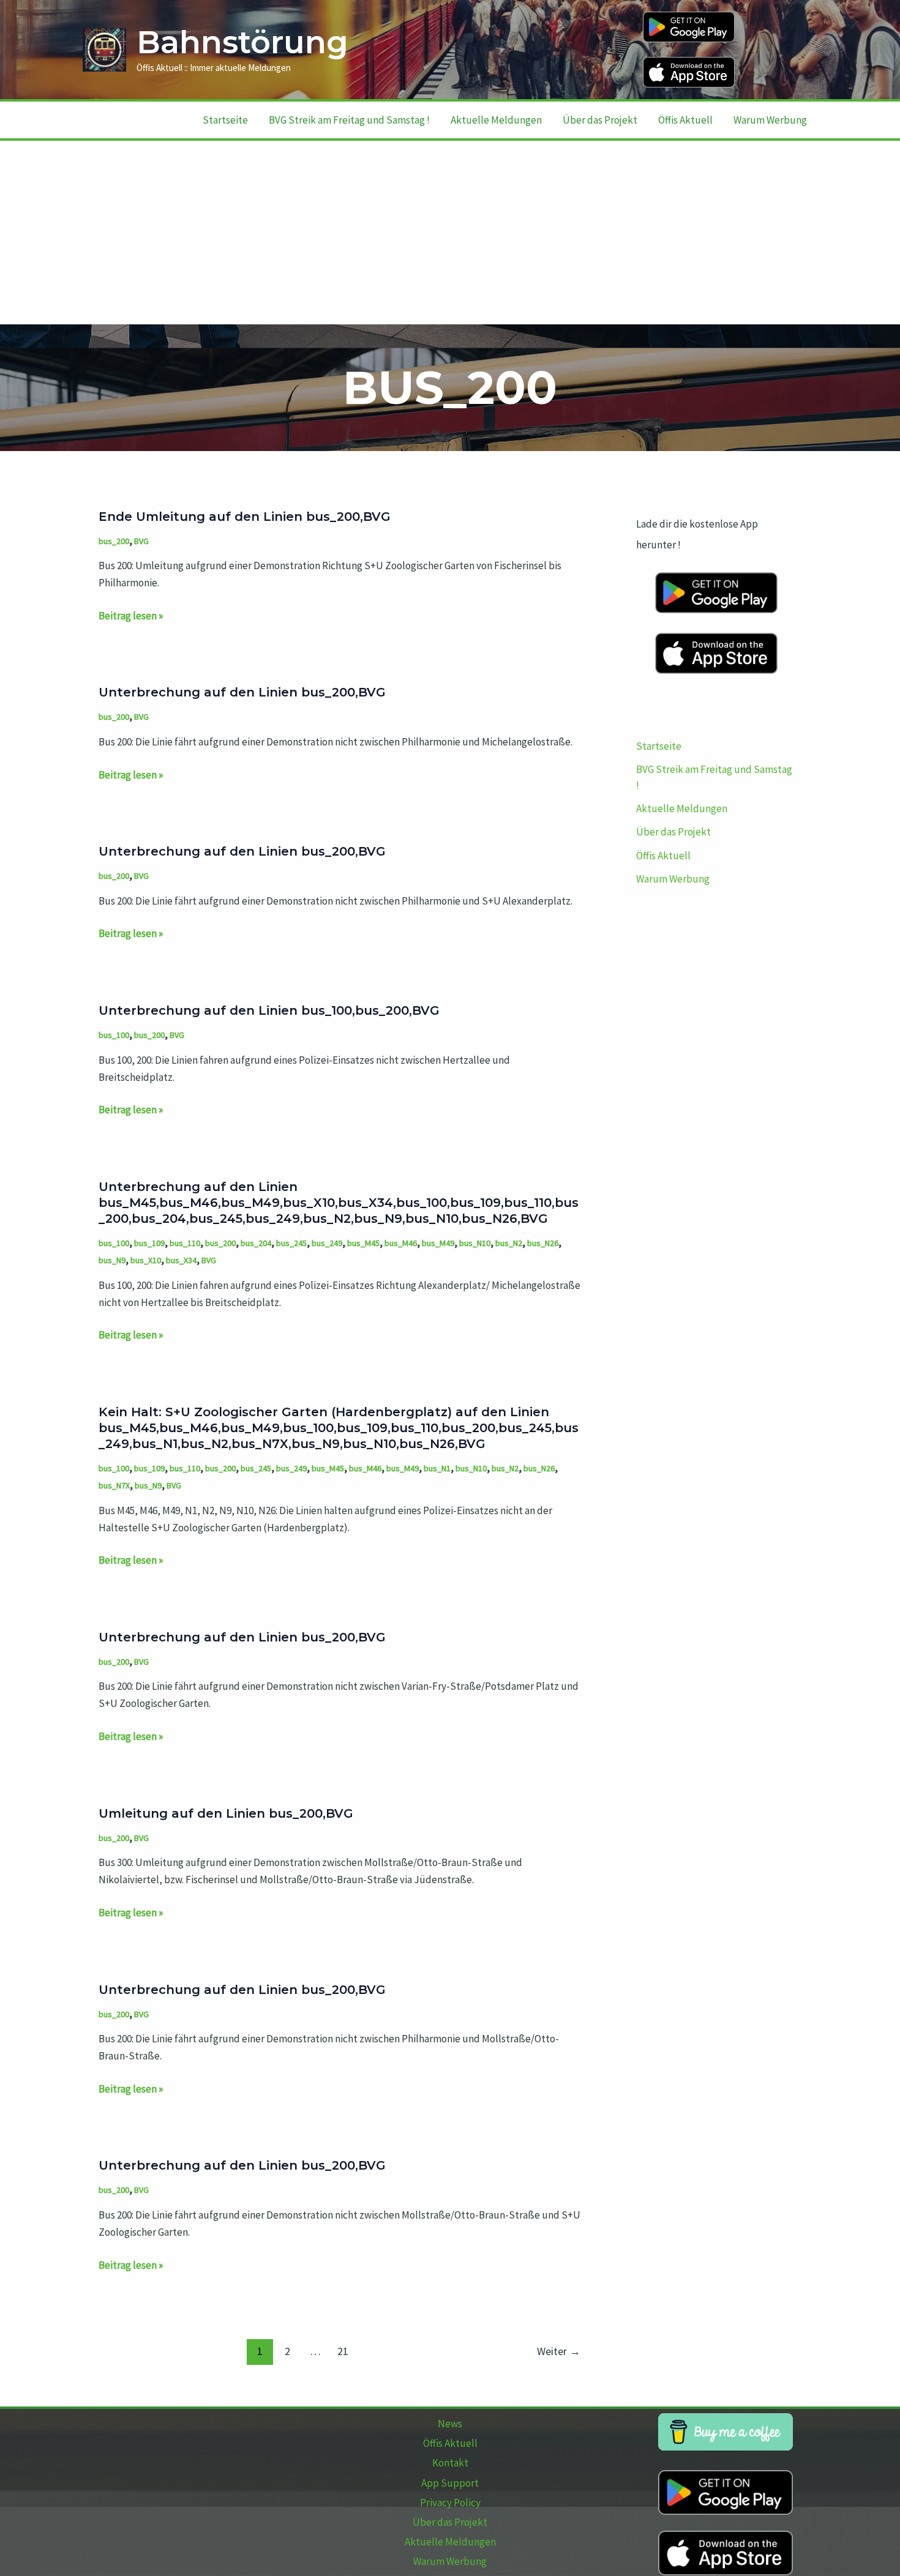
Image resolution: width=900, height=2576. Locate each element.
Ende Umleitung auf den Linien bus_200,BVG (245, 517)
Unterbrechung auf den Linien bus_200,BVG (242, 692)
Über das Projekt (600, 120)
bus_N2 (509, 1243)
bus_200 (114, 541)
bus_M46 (401, 1243)
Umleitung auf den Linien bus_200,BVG (226, 1813)
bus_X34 (181, 1260)
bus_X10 (146, 1260)
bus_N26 (543, 1243)
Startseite (225, 120)
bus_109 (149, 1243)
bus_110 (185, 1243)
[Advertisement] (450, 233)
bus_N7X (114, 1485)
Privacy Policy (450, 2503)
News (450, 2424)
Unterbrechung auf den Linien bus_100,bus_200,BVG (269, 1010)
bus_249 (327, 1243)
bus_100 (114, 1035)
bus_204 (256, 1243)
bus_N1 (437, 1468)
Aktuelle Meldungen (496, 120)
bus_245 (291, 1243)
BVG (141, 541)
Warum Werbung (770, 120)
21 (343, 2351)
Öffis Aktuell (685, 120)
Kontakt (450, 2463)
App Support (450, 2483)
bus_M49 (438, 1243)
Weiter (559, 2351)
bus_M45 (363, 1243)
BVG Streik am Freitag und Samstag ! (349, 120)
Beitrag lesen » (131, 616)
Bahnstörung (242, 42)
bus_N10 (475, 1243)
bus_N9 (112, 1260)
